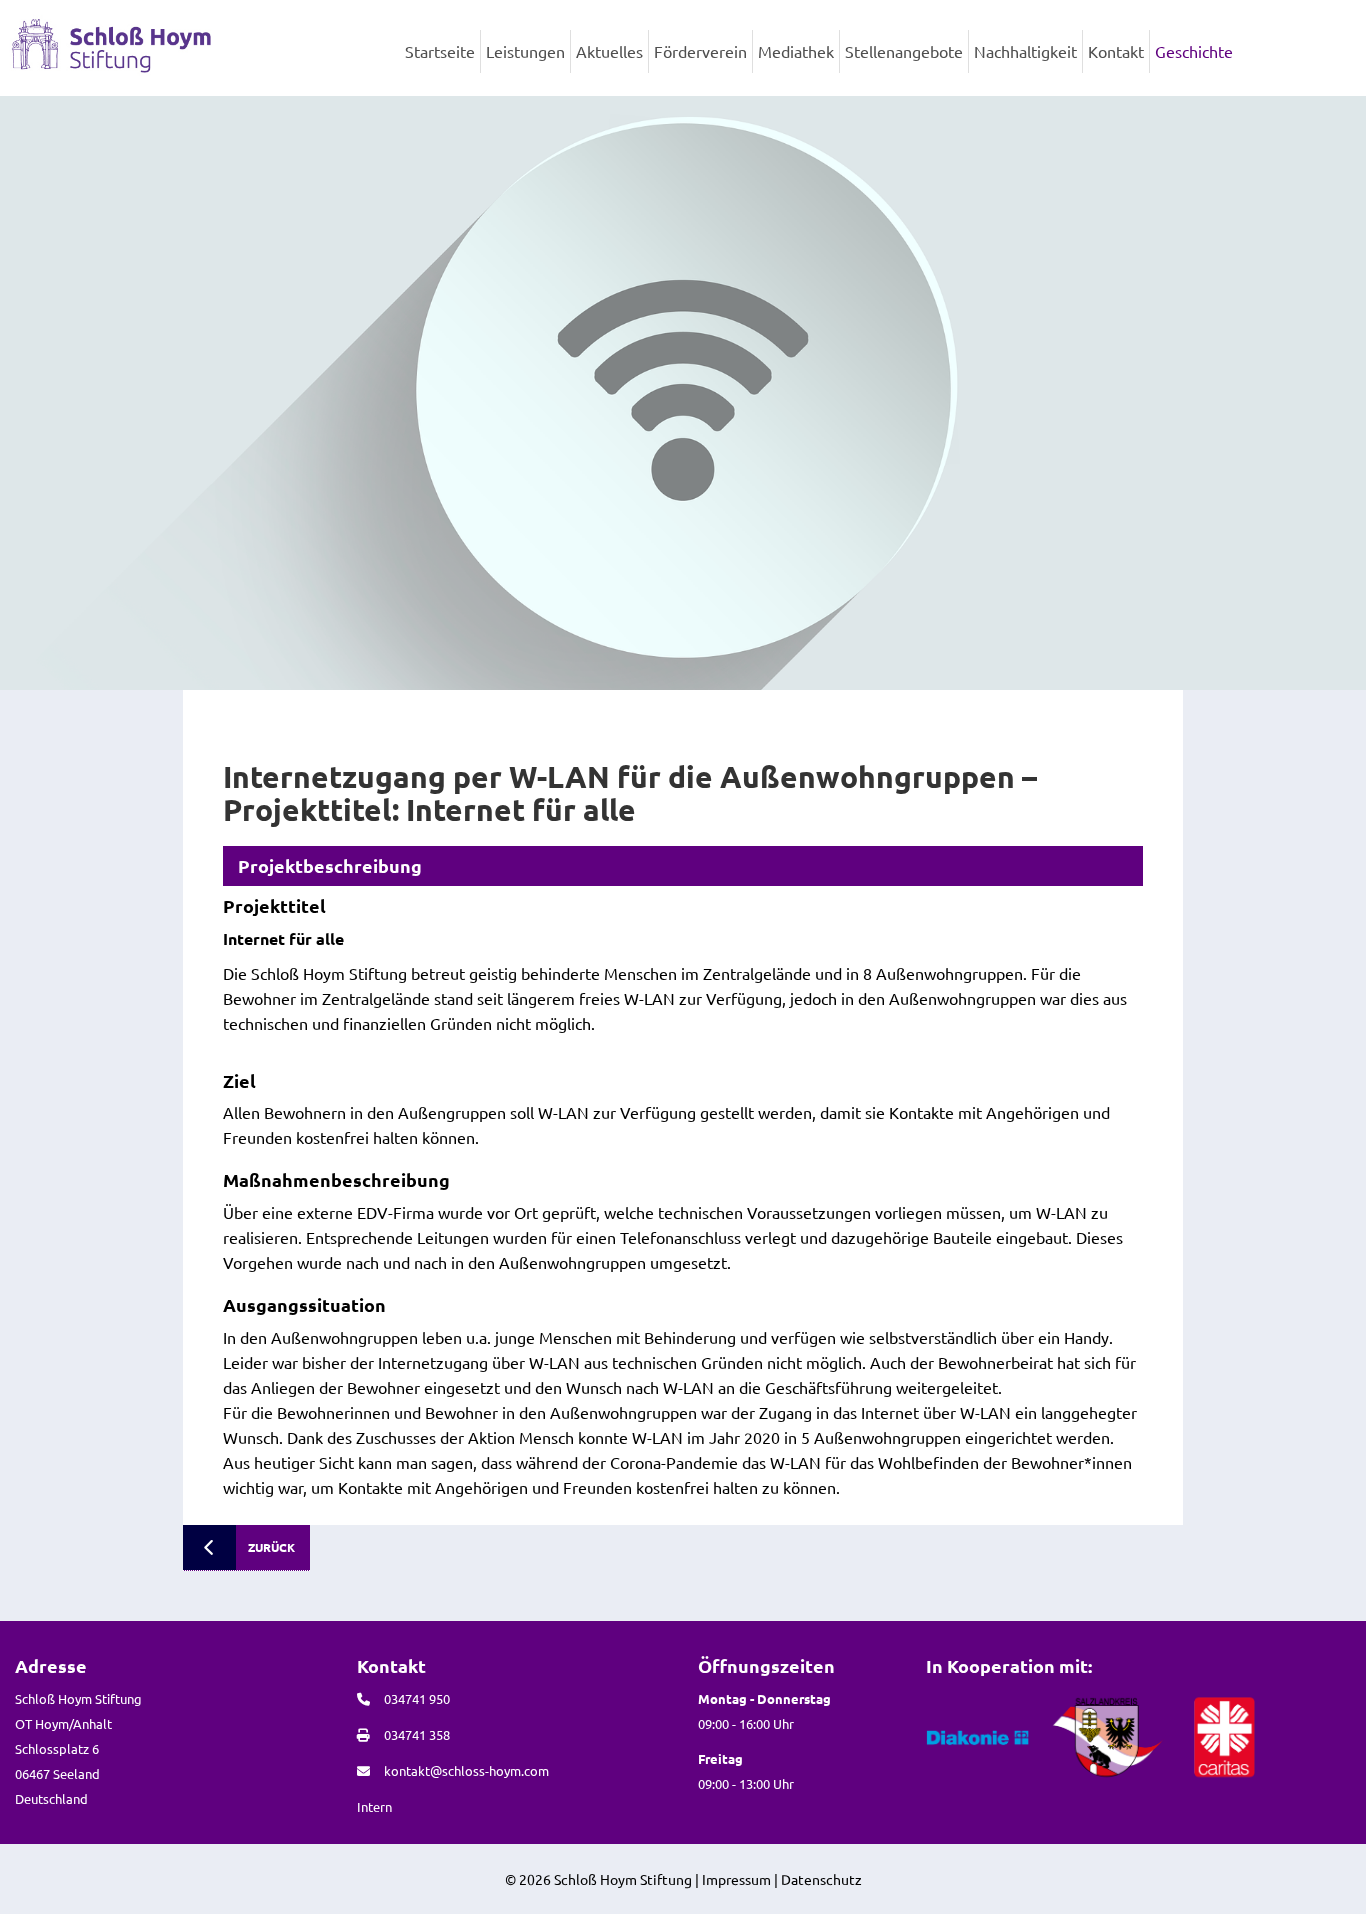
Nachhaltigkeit (1025, 51)
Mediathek (796, 51)
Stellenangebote (904, 51)
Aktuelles (609, 51)
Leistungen (525, 51)
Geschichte (1194, 51)
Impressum (736, 1879)
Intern (374, 1806)
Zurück (271, 1547)
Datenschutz (821, 1879)
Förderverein (700, 51)
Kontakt (1116, 51)
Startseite (440, 51)
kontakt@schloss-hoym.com (466, 1770)
